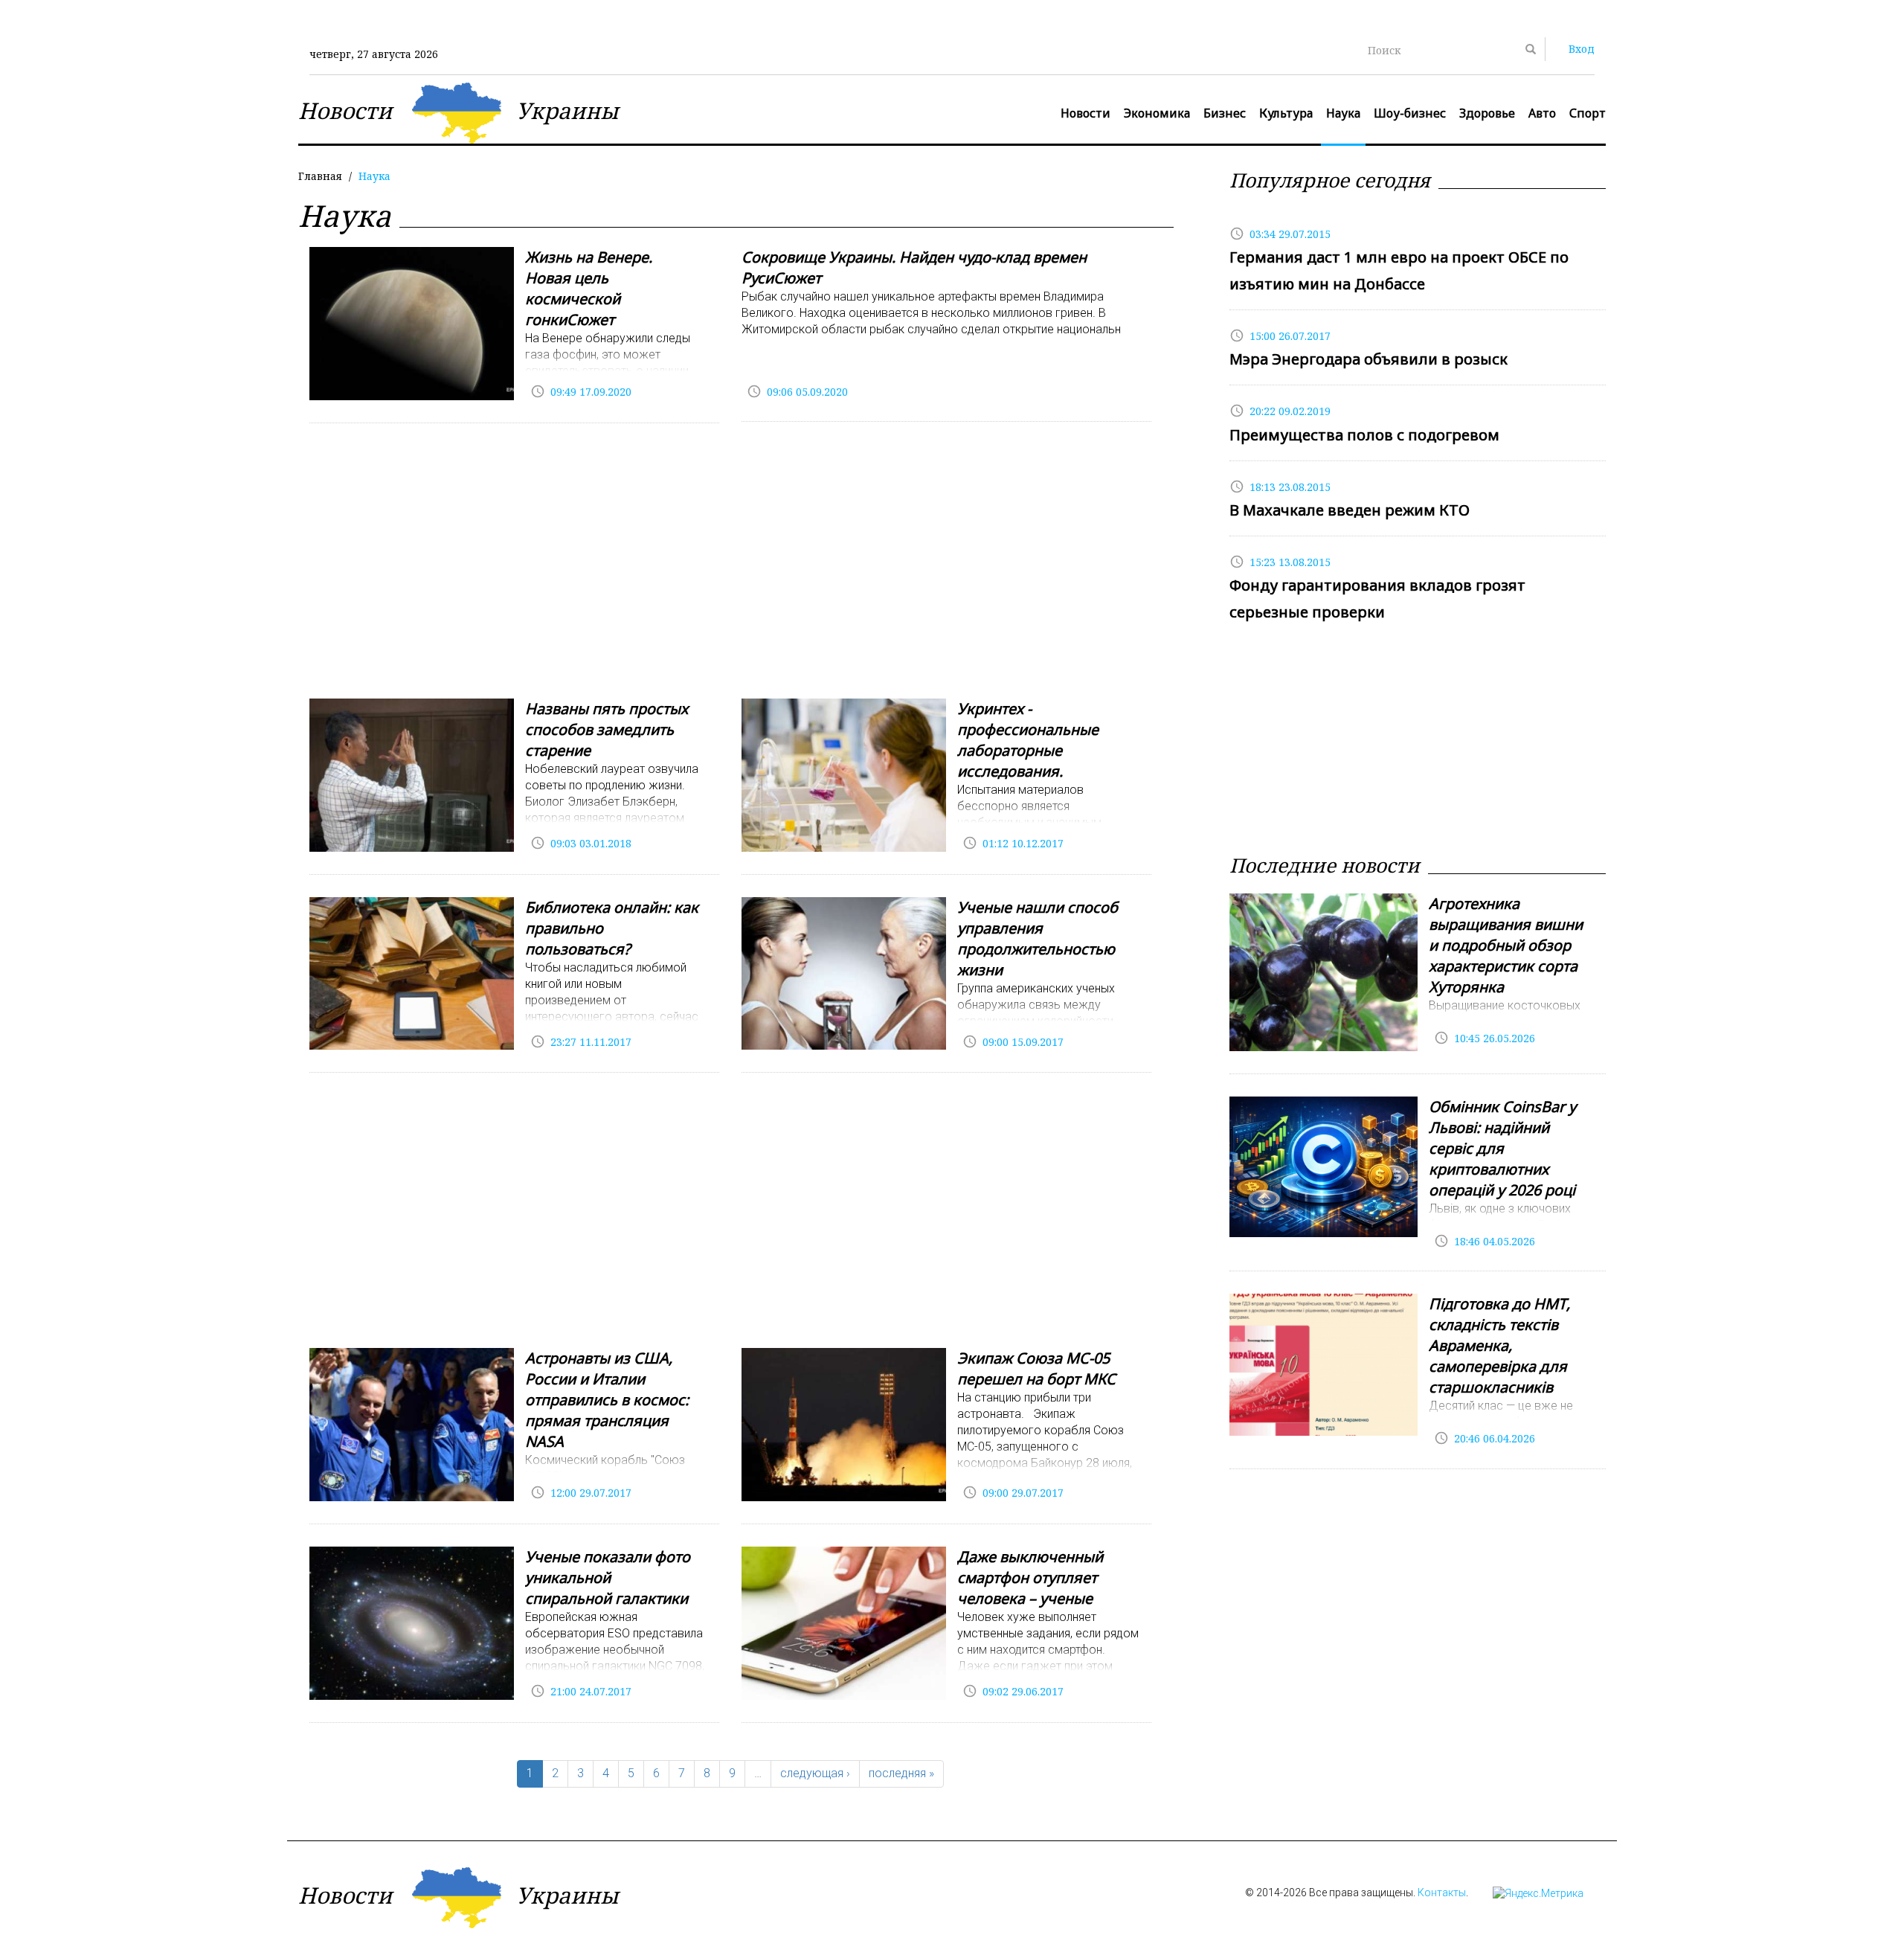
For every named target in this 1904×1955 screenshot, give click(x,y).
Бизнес (1225, 113)
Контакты (1442, 1893)
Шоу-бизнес (1410, 113)
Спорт (1588, 113)
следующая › (815, 1773)
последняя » (901, 1773)
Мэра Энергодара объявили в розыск (1368, 359)
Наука (1343, 113)
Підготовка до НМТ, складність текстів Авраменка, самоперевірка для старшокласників (1499, 1345)
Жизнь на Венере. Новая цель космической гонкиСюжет (589, 288)
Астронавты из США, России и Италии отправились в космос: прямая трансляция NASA (607, 1400)
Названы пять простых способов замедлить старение (607, 729)
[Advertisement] (730, 565)
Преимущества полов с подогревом (1364, 435)
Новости (1086, 113)
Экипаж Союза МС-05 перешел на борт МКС (1036, 1368)
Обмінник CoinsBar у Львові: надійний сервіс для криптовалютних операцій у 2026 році (1502, 1148)
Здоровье (1487, 113)
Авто (1542, 113)
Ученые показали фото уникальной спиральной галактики (608, 1577)
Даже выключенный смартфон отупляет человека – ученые (1030, 1577)
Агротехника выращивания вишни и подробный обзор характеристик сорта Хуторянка (1506, 945)
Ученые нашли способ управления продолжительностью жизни (1038, 938)
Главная (320, 176)
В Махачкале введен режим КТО (1350, 510)
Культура (1286, 113)
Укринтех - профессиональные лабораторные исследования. (1028, 740)
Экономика (1157, 113)
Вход (1582, 49)
